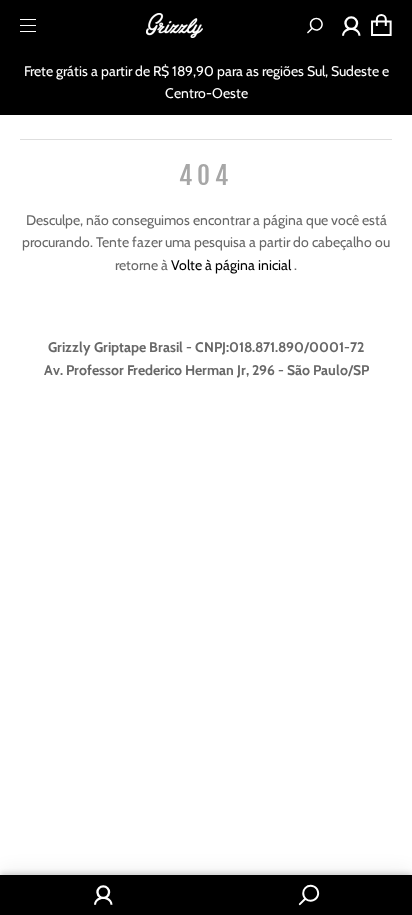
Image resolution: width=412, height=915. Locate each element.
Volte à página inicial (232, 265)
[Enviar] (315, 25)
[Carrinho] (381, 25)
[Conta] (351, 30)
